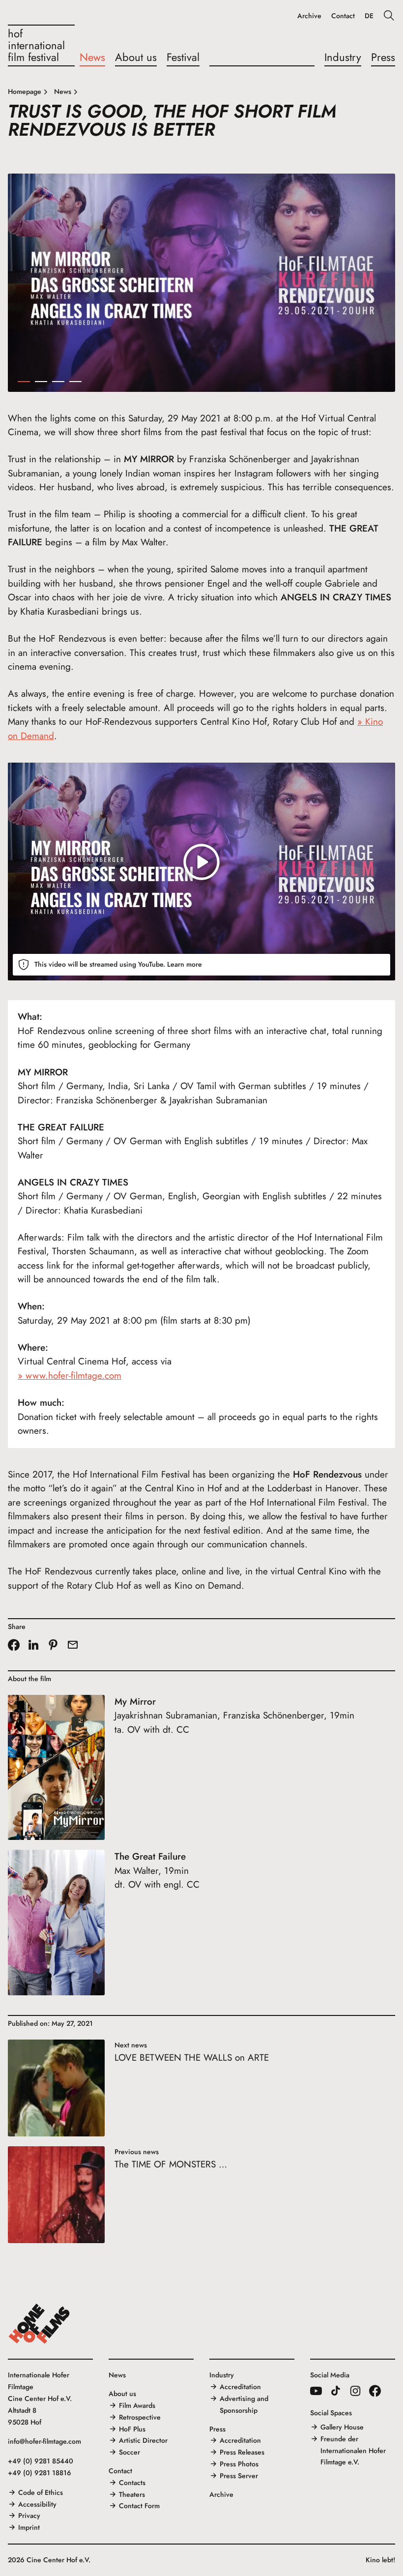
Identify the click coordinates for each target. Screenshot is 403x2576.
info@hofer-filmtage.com (44, 2441)
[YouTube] (316, 2391)
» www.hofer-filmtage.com (70, 1376)
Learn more (185, 964)
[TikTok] (336, 2391)
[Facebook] (375, 2391)
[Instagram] (355, 2391)
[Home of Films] (39, 2324)
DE (369, 16)
